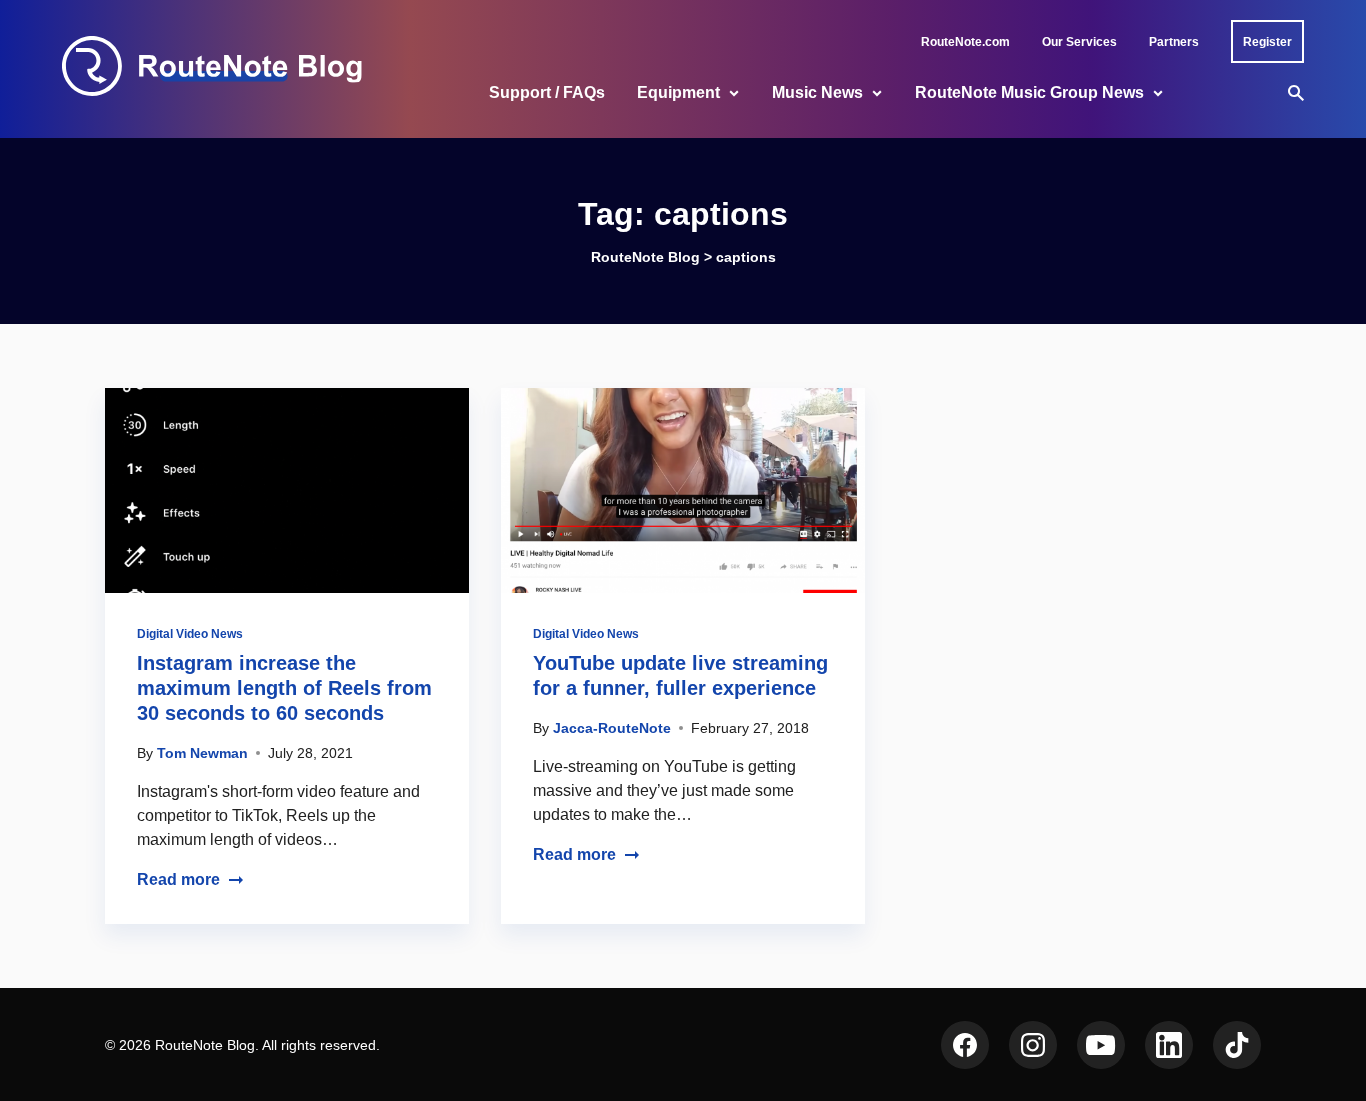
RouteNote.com (965, 42)
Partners (1174, 42)
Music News (817, 92)
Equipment (678, 92)
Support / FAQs (547, 92)
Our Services (1079, 42)
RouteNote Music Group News (1029, 92)
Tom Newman (202, 753)
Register (1267, 42)
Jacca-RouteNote (612, 728)
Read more (178, 879)
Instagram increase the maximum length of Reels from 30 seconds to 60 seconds (284, 688)
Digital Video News (190, 634)
